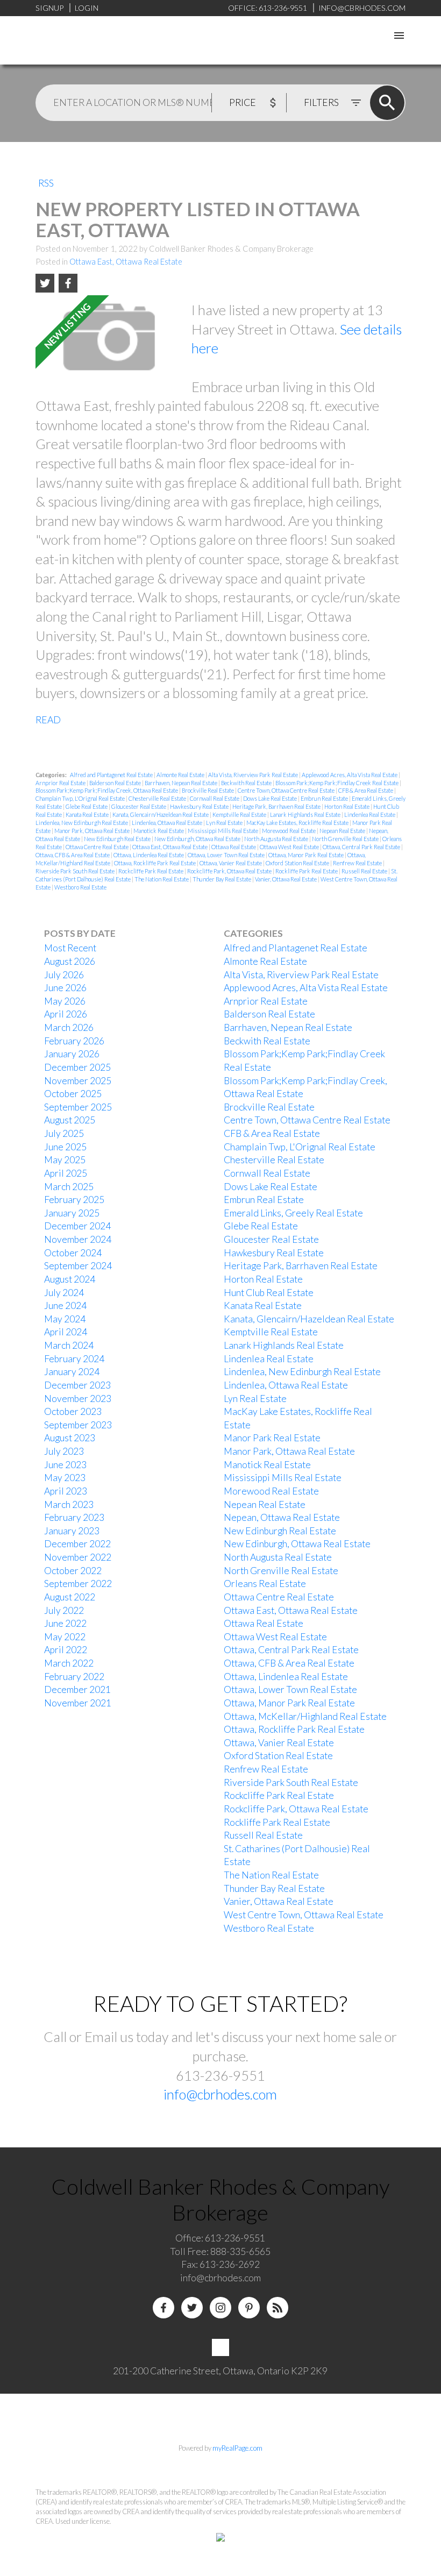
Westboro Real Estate (80, 887)
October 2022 (73, 1571)
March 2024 (69, 1345)
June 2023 (65, 1465)
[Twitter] (192, 2308)
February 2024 (74, 1359)
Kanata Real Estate (88, 814)
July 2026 (64, 975)
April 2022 (66, 1650)
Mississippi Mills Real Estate (223, 831)
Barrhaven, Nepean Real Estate (182, 783)
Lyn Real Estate (225, 823)
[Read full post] (110, 341)
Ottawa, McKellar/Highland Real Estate (305, 1716)
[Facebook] (163, 2308)
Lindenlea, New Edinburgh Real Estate (82, 823)
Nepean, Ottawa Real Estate (282, 1517)
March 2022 (69, 1663)
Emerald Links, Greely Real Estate (293, 1213)
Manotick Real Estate (159, 831)
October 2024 (73, 1253)
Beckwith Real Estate (247, 783)
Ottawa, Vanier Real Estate (231, 863)
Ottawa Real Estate (234, 847)
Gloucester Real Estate (139, 806)
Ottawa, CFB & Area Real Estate (73, 855)
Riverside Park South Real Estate (76, 871)
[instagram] (220, 2308)
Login (87, 8)
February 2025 (74, 1200)
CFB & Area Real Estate (366, 790)
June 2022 (65, 1623)
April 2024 (66, 1332)
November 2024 (78, 1239)
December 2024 (77, 1226)
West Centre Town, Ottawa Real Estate (304, 1915)
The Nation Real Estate (162, 879)
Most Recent (70, 948)
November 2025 (78, 1081)
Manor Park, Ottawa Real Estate (93, 831)
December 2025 (77, 1067)
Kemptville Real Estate (240, 814)
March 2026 (69, 1027)
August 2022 (70, 1597)
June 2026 (65, 988)
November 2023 (78, 1399)
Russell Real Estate (365, 871)
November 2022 (78, 1557)
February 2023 (74, 1517)
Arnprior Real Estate (61, 783)
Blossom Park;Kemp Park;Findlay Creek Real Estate (337, 783)
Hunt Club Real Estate (269, 1293)
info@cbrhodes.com (220, 2094)
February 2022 (74, 1677)
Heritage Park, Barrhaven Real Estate (277, 806)
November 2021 (78, 1703)
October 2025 (73, 1094)
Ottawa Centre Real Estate (98, 847)
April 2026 (66, 1014)
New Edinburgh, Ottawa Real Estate (198, 839)
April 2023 (66, 1491)
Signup (49, 8)
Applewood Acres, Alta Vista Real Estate (350, 775)
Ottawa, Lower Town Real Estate (227, 855)
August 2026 (70, 961)
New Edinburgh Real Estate (118, 839)
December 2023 (77, 1385)
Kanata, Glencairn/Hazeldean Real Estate (161, 814)
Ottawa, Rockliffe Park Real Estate (155, 863)
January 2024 (72, 1372)
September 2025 (78, 1107)
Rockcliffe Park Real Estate (151, 871)
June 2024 (65, 1305)
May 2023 (65, 1478)
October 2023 (73, 1411)
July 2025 (64, 1133)
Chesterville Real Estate (158, 798)
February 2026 (74, 1041)
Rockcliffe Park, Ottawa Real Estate (230, 871)
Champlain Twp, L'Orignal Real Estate (81, 798)
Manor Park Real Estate (272, 1438)
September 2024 (78, 1266)
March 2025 (69, 1187)
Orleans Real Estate (265, 1584)
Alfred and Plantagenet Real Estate (112, 775)
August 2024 (70, 1279)
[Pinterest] (249, 2308)
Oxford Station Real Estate (298, 863)
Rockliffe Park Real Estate (307, 871)
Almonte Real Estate (181, 775)
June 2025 (65, 1147)
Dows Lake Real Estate (271, 798)
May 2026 (65, 1001)
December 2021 (77, 1689)
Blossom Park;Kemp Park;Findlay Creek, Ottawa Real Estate (107, 790)
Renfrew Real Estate (358, 863)
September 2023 (78, 1425)
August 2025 (70, 1120)
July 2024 (64, 1293)
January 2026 (72, 1054)
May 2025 (65, 1160)
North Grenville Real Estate (346, 839)
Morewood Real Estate (289, 831)
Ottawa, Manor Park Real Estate (307, 855)
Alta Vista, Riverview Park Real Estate (254, 775)
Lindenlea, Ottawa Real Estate (168, 823)
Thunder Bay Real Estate (222, 879)
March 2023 (69, 1504)
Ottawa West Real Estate (290, 847)
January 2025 (72, 1213)
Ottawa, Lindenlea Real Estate (149, 855)
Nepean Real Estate (343, 831)
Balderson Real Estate (116, 783)
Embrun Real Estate (325, 798)
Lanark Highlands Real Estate (306, 814)
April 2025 (66, 1173)
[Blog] (278, 2308)
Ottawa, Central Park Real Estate (362, 847)
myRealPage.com (237, 2448)
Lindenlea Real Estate (370, 814)
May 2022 (65, 1637)
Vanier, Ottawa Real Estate (286, 879)
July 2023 (64, 1451)
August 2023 (70, 1438)
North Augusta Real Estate (277, 839)
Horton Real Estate (347, 806)
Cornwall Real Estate (215, 798)
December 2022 (77, 1544)
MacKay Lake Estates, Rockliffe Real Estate (298, 823)
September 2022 (78, 1584)
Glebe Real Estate (87, 806)
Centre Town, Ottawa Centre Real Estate (287, 790)
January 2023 (72, 1531)
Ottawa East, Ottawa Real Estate (126, 262)
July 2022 (64, 1610)
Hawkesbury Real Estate (200, 806)
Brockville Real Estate (208, 790)
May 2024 (65, 1319)
